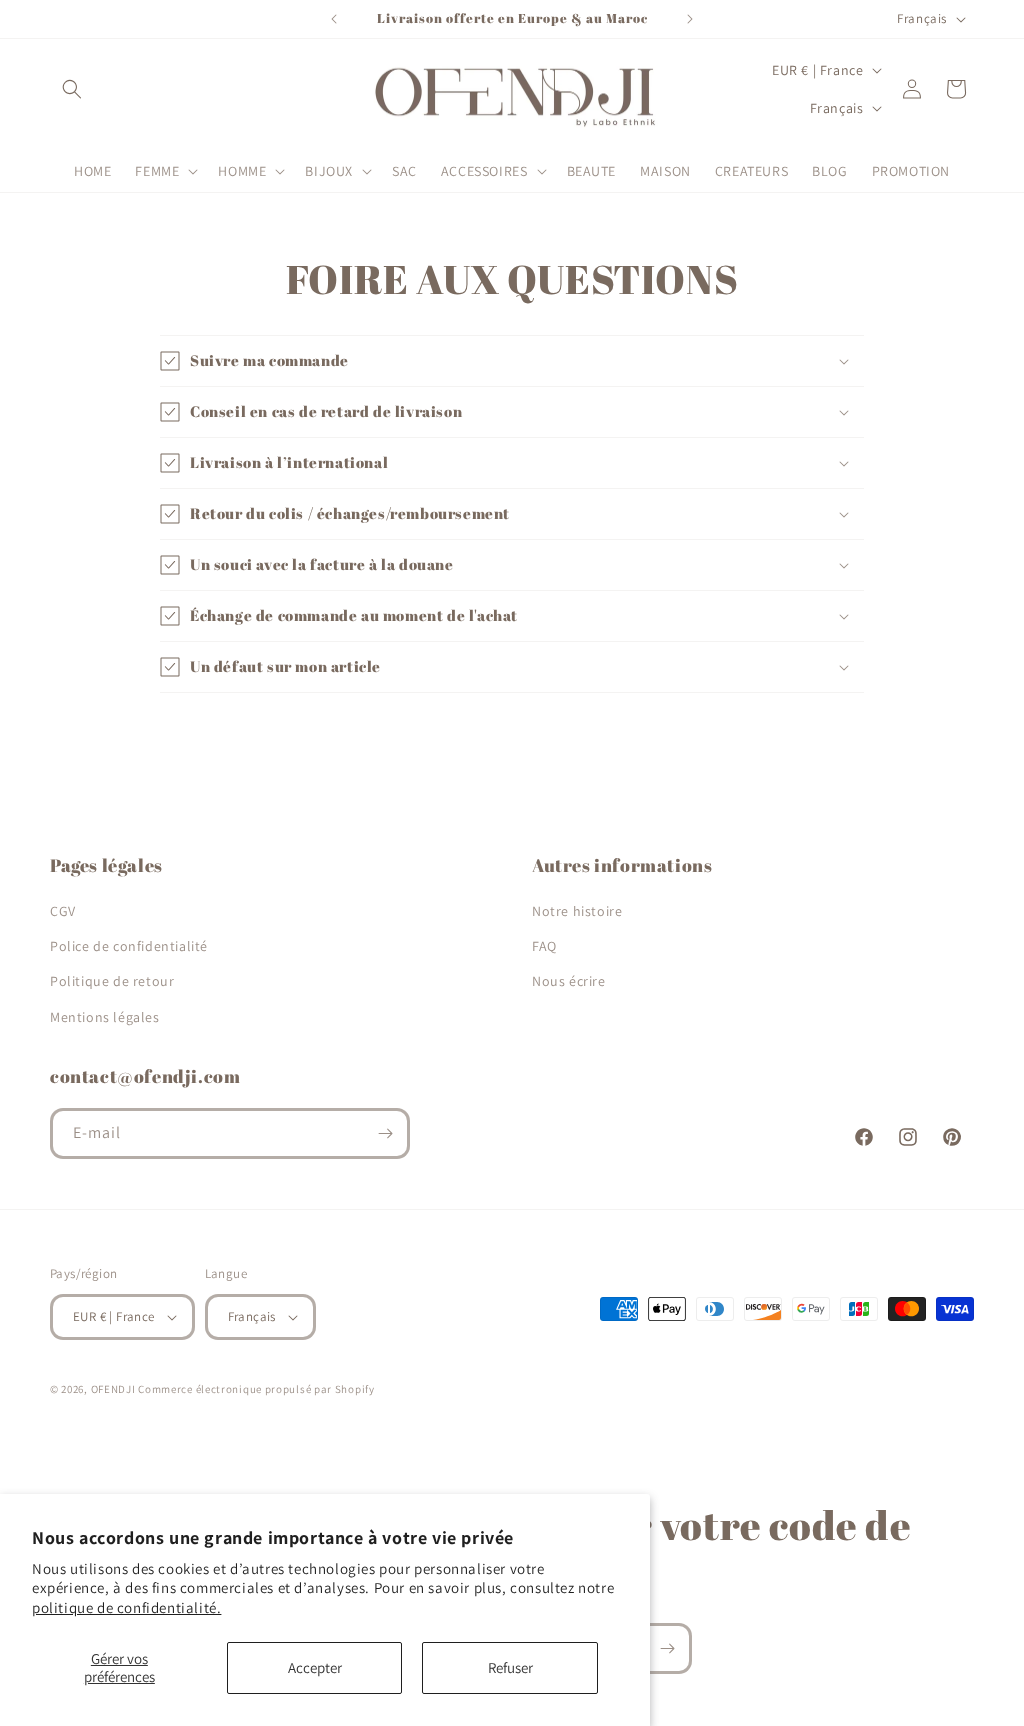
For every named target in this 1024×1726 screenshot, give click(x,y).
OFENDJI (113, 1389)
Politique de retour (112, 981)
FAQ (544, 946)
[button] (72, 89)
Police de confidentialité (129, 946)
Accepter (315, 1667)
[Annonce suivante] (690, 19)
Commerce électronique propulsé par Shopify (256, 1389)
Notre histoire (577, 911)
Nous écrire (569, 981)
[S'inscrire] (385, 1133)
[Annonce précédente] (334, 19)
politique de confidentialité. (126, 1607)
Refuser (510, 1667)
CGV (63, 911)
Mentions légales (105, 1017)
